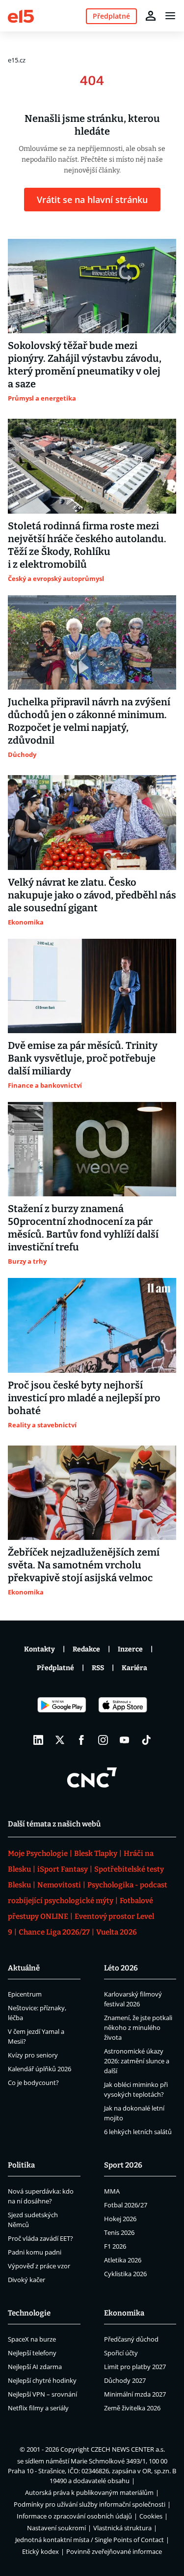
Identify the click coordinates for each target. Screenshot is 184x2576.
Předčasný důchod (131, 2339)
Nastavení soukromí (56, 2528)
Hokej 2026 (120, 2219)
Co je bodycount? (33, 2083)
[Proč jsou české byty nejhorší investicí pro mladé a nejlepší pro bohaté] (92, 1325)
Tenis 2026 (119, 2232)
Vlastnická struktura (122, 2528)
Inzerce (130, 1649)
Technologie (29, 2313)
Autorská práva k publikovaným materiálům (89, 2492)
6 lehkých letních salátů (138, 2132)
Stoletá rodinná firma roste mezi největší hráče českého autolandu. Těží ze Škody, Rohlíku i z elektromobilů (87, 545)
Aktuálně (24, 1968)
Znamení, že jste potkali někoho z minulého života (138, 2027)
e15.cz (17, 60)
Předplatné (55, 1668)
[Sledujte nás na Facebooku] (81, 1740)
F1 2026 (115, 2246)
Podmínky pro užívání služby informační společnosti (90, 2504)
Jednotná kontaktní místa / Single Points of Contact (90, 2540)
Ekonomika (124, 2313)
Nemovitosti (59, 1885)
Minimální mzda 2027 (135, 2394)
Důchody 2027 (125, 2380)
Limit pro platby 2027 (135, 2367)
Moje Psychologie (38, 1853)
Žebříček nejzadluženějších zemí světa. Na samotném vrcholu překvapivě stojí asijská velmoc (84, 1565)
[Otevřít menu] (170, 16)
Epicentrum (25, 1994)
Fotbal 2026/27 (126, 2205)
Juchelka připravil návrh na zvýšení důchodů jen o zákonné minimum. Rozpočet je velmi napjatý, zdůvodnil (89, 721)
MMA (112, 2191)
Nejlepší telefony (32, 2353)
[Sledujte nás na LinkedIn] (38, 1740)
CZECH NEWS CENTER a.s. (128, 2449)
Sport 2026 (123, 2165)
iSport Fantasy (63, 1869)
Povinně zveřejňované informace (114, 2551)
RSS (98, 1668)
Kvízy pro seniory (33, 2055)
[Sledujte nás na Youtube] (125, 1740)
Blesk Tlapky (96, 1853)
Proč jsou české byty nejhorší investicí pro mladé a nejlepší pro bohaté (84, 1398)
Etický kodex (40, 2551)
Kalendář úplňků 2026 (39, 2069)
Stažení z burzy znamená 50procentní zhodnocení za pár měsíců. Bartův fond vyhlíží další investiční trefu (83, 1228)
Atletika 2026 (123, 2260)
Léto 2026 (121, 1968)
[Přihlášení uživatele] (151, 16)
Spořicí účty (121, 2353)
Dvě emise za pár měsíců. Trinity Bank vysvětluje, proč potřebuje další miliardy (83, 1058)
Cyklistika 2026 (125, 2274)
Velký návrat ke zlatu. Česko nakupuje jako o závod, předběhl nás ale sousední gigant (92, 895)
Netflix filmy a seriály (38, 2408)
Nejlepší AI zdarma (35, 2367)
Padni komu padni (35, 2252)
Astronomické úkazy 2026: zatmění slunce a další (137, 2061)
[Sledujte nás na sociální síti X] (60, 1740)
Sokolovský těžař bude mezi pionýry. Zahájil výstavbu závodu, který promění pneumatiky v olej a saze (85, 365)
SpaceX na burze (32, 2339)
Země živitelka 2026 (132, 2408)
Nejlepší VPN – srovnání (42, 2394)
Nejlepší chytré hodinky (42, 2380)
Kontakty (39, 1649)
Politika (21, 2165)
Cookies (151, 2516)
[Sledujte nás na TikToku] (146, 1740)
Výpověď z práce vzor (39, 2266)
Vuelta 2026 (117, 1932)
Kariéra (134, 1668)
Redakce (86, 1649)
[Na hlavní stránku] (21, 15)
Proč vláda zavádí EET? (40, 2238)
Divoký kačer (26, 2280)
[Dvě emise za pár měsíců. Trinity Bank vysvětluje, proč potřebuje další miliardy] (92, 986)
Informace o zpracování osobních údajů (74, 2516)
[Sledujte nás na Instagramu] (103, 1740)
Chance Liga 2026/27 (54, 1932)
